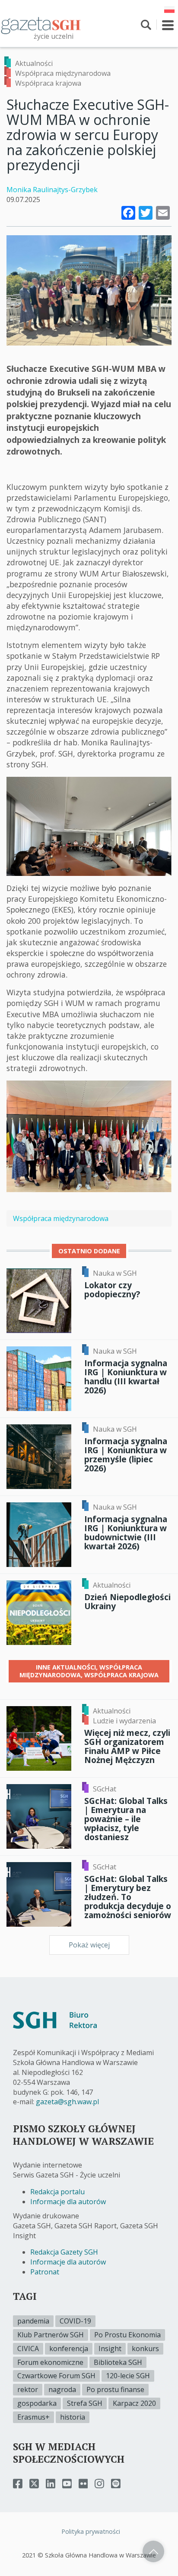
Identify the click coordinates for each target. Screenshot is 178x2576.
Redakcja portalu (57, 2192)
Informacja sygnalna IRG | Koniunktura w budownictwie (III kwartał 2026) (126, 1533)
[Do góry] (153, 2551)
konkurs (145, 2349)
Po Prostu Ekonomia (127, 2335)
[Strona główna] (41, 25)
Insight (110, 2349)
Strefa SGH (85, 2403)
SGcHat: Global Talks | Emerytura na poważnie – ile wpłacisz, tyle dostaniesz (126, 1819)
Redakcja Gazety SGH (64, 2252)
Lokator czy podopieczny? (112, 1290)
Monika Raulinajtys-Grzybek (52, 190)
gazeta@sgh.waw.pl (67, 2102)
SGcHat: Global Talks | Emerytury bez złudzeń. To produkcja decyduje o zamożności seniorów (128, 1897)
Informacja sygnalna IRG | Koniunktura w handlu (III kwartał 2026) (126, 1377)
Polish (169, 9)
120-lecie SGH (128, 2376)
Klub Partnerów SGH (51, 2335)
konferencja (69, 2349)
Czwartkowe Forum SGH (56, 2376)
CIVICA (28, 2349)
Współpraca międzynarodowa (63, 73)
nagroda (62, 2389)
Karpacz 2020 (134, 2403)
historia (73, 2417)
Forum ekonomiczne (50, 2362)
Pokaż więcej (89, 1945)
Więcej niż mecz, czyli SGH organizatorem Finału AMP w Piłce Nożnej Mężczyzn (127, 1746)
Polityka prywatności (91, 2531)
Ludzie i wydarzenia (124, 1721)
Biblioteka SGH (118, 2362)
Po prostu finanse (115, 2389)
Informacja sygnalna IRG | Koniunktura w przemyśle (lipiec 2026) (126, 1455)
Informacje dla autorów (68, 2202)
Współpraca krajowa (48, 83)
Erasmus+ (33, 2417)
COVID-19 (75, 2321)
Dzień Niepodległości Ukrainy (127, 1601)
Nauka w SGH (115, 1273)
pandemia (33, 2321)
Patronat (45, 2272)
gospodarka (37, 2403)
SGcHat (105, 1789)
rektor (28, 2389)
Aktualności (34, 63)
